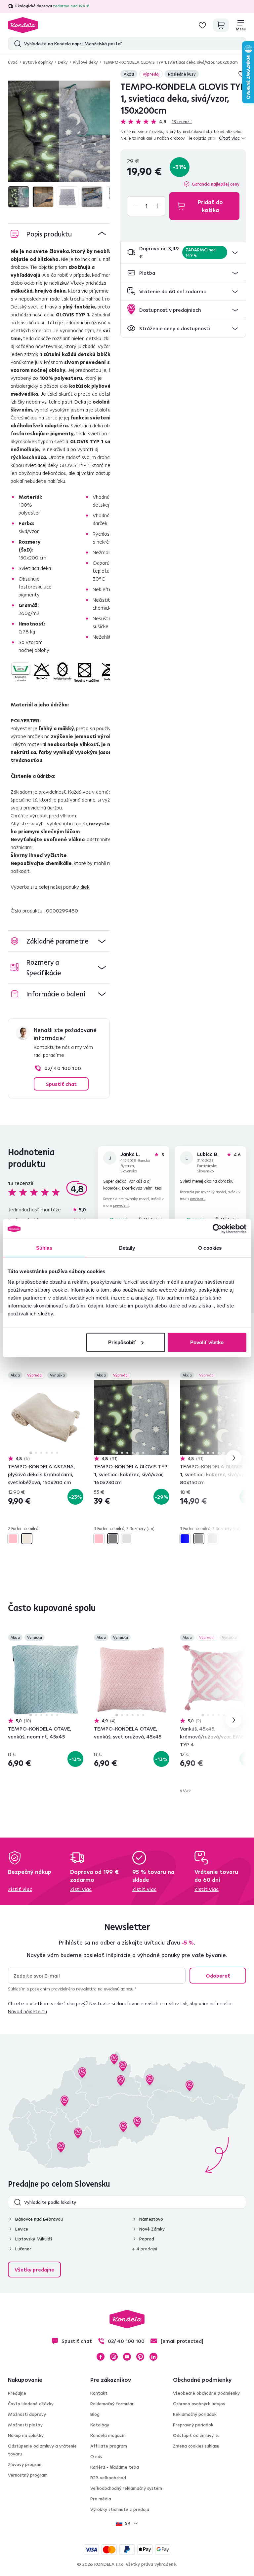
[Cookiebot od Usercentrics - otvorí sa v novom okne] (217, 1229)
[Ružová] (13, 1539)
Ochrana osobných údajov (199, 2404)
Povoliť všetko (207, 1342)
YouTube (127, 2357)
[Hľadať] (16, 44)
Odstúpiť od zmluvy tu (196, 2435)
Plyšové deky (85, 62)
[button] (183, 252)
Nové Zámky (152, 2229)
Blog (95, 2414)
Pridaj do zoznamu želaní (79, 1376)
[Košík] (221, 25)
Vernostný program (28, 2475)
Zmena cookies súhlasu (196, 2446)
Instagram (114, 2357)
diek (85, 887)
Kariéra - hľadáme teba (115, 2467)
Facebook (101, 2357)
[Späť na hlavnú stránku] (23, 25)
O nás (96, 2456)
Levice (22, 2229)
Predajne (17, 2393)
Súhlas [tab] (44, 1248)
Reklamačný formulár (112, 2404)
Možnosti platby (25, 2425)
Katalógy (100, 2425)
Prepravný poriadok (193, 2425)
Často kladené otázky (31, 2404)
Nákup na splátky (26, 2435)
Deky (63, 62)
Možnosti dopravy (27, 2414)
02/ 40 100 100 (63, 1068)
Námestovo (151, 2219)
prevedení (121, 1205)
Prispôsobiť (122, 1342)
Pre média (101, 2499)
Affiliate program (109, 2446)
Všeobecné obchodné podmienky (206, 2393)
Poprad (147, 2239)
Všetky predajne (34, 2270)
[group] (59, 131)
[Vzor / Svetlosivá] (127, 1539)
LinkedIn (153, 2357)
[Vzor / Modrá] (185, 1539)
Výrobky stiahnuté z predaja (120, 2509)
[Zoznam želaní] (202, 25)
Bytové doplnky (38, 62)
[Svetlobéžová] (27, 1539)
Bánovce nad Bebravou (39, 2219)
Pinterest (140, 2357)
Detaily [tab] (127, 1248)
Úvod (13, 62)
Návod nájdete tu (27, 2011)
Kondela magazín (108, 2435)
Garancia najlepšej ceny (216, 184)
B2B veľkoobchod (108, 2478)
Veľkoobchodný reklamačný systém (126, 2488)
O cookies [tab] (210, 1248)
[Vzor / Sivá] (113, 1539)
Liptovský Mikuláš (34, 2239)
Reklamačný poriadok (195, 2414)
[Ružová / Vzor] (99, 1539)
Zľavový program (25, 2464)
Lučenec (23, 2249)
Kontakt (99, 2393)
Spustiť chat (61, 1084)
